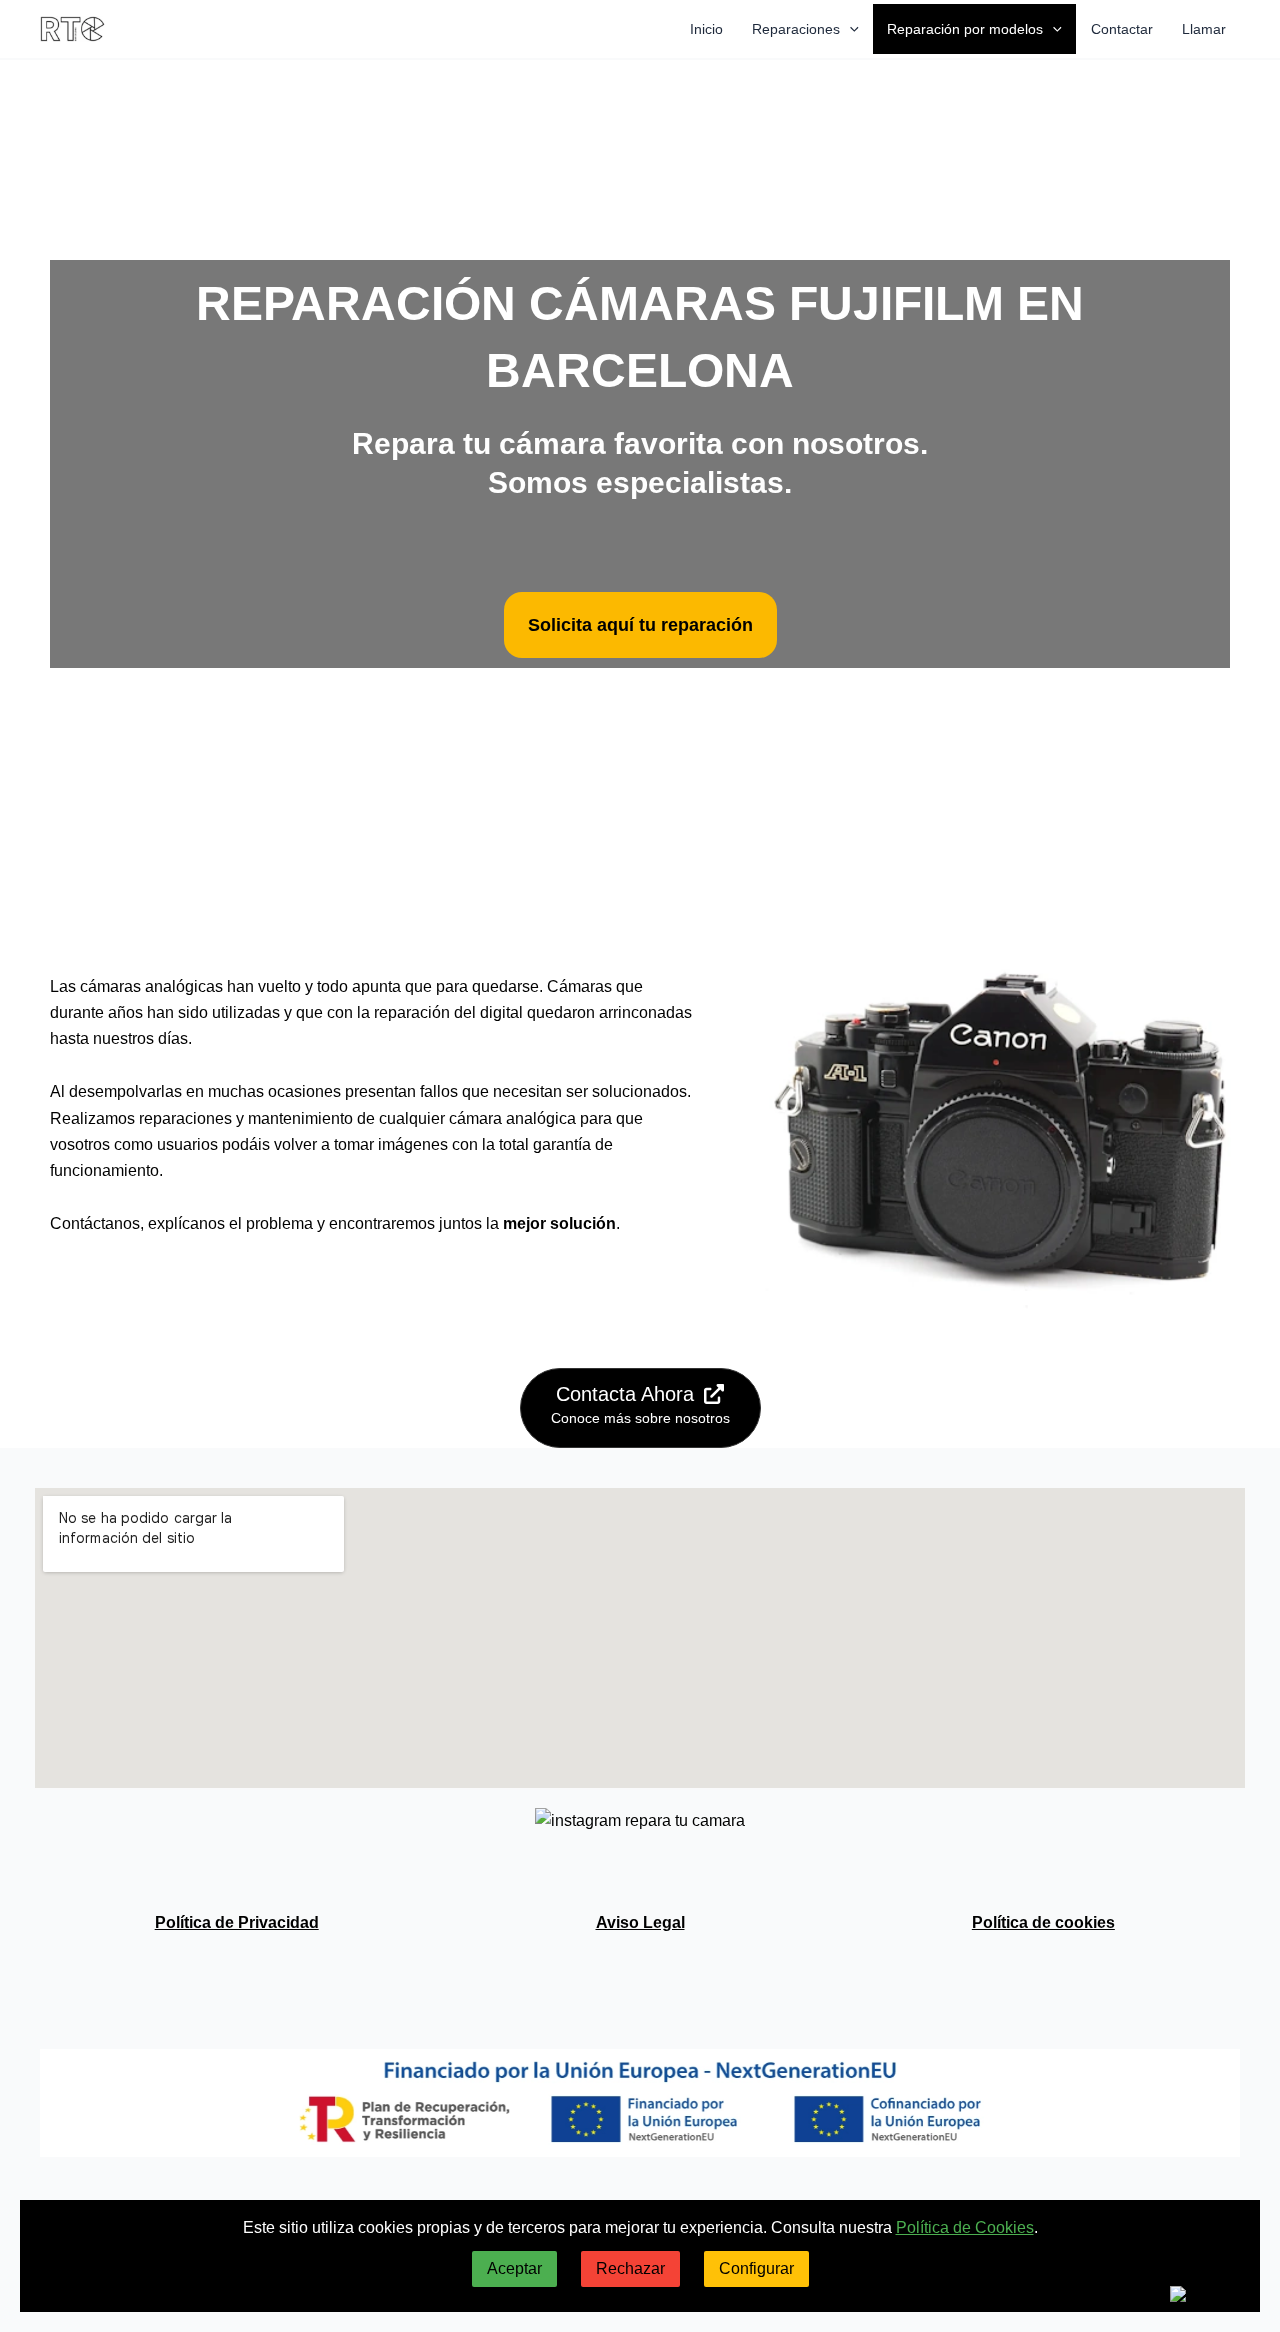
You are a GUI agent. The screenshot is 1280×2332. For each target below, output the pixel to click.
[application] (849, 29)
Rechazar (630, 2268)
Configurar (756, 2268)
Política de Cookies (965, 2227)
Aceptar (514, 2268)
